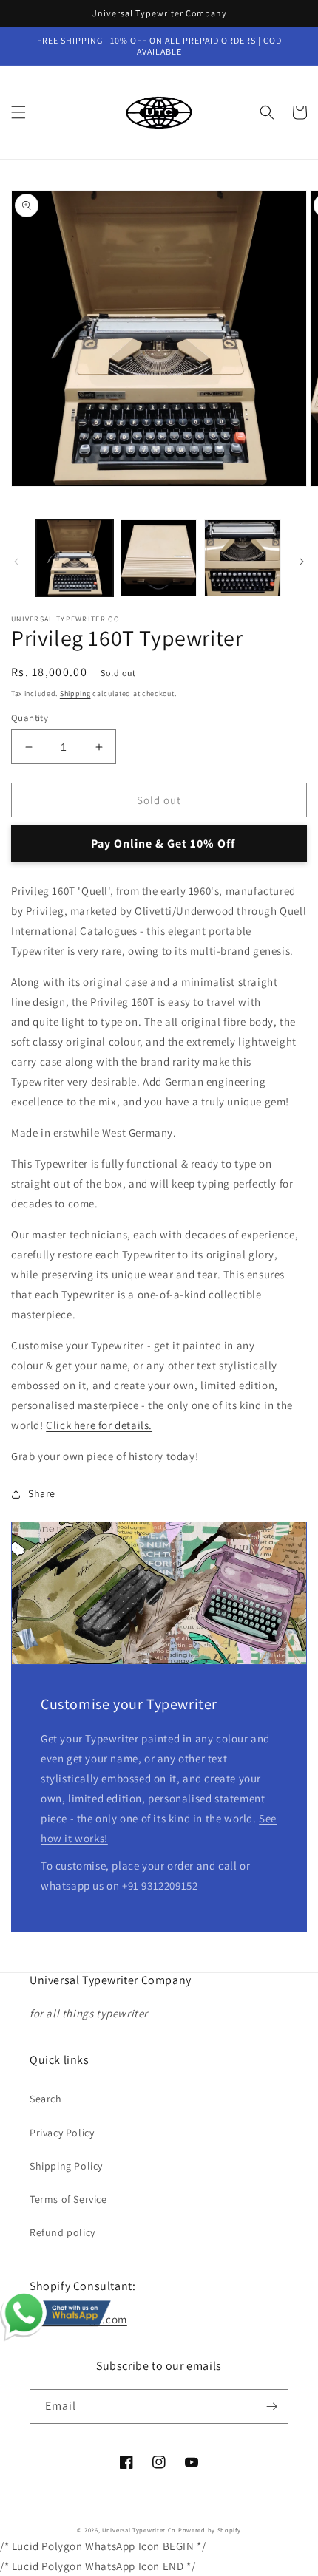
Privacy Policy (62, 2133)
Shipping (75, 694)
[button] (18, 112)
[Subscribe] (271, 2406)
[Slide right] (302, 562)
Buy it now (159, 844)
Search (46, 2099)
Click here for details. (99, 1425)
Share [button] (42, 1493)
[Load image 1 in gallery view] (75, 558)
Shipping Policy (66, 2166)
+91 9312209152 (160, 1885)
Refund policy (62, 2232)
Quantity (30, 718)
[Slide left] (16, 562)
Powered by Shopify (210, 2530)
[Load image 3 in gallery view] (243, 558)
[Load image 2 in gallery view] (159, 558)
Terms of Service (68, 2199)
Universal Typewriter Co (139, 2530)
